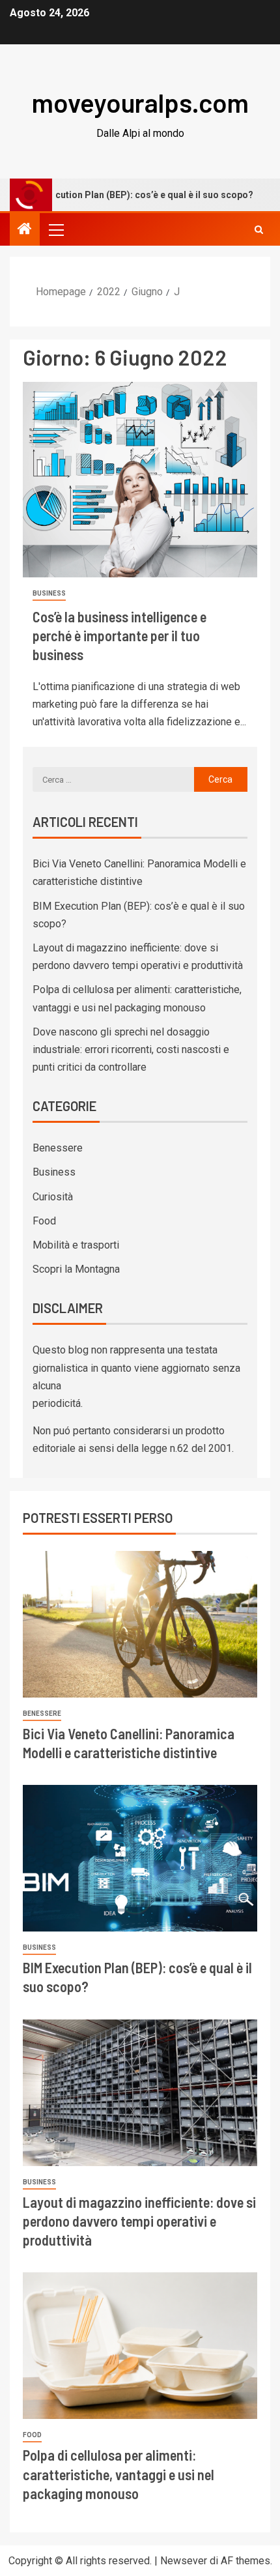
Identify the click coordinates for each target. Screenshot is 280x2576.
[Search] (259, 230)
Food (44, 1221)
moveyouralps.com (140, 102)
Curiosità (53, 1197)
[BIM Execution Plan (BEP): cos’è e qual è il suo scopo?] (140, 1858)
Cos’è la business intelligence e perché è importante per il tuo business (119, 636)
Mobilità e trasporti (76, 1245)
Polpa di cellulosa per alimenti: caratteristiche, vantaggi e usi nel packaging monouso (119, 2474)
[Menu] (55, 229)
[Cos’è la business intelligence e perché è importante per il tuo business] (140, 480)
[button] (55, 229)
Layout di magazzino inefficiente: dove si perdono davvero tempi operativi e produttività (139, 2221)
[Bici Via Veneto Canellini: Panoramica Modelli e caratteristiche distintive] (140, 1624)
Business (49, 593)
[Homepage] (25, 230)
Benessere (58, 1148)
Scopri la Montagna (76, 1269)
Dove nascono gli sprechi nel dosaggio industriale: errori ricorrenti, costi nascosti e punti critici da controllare (131, 1049)
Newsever (184, 2561)
